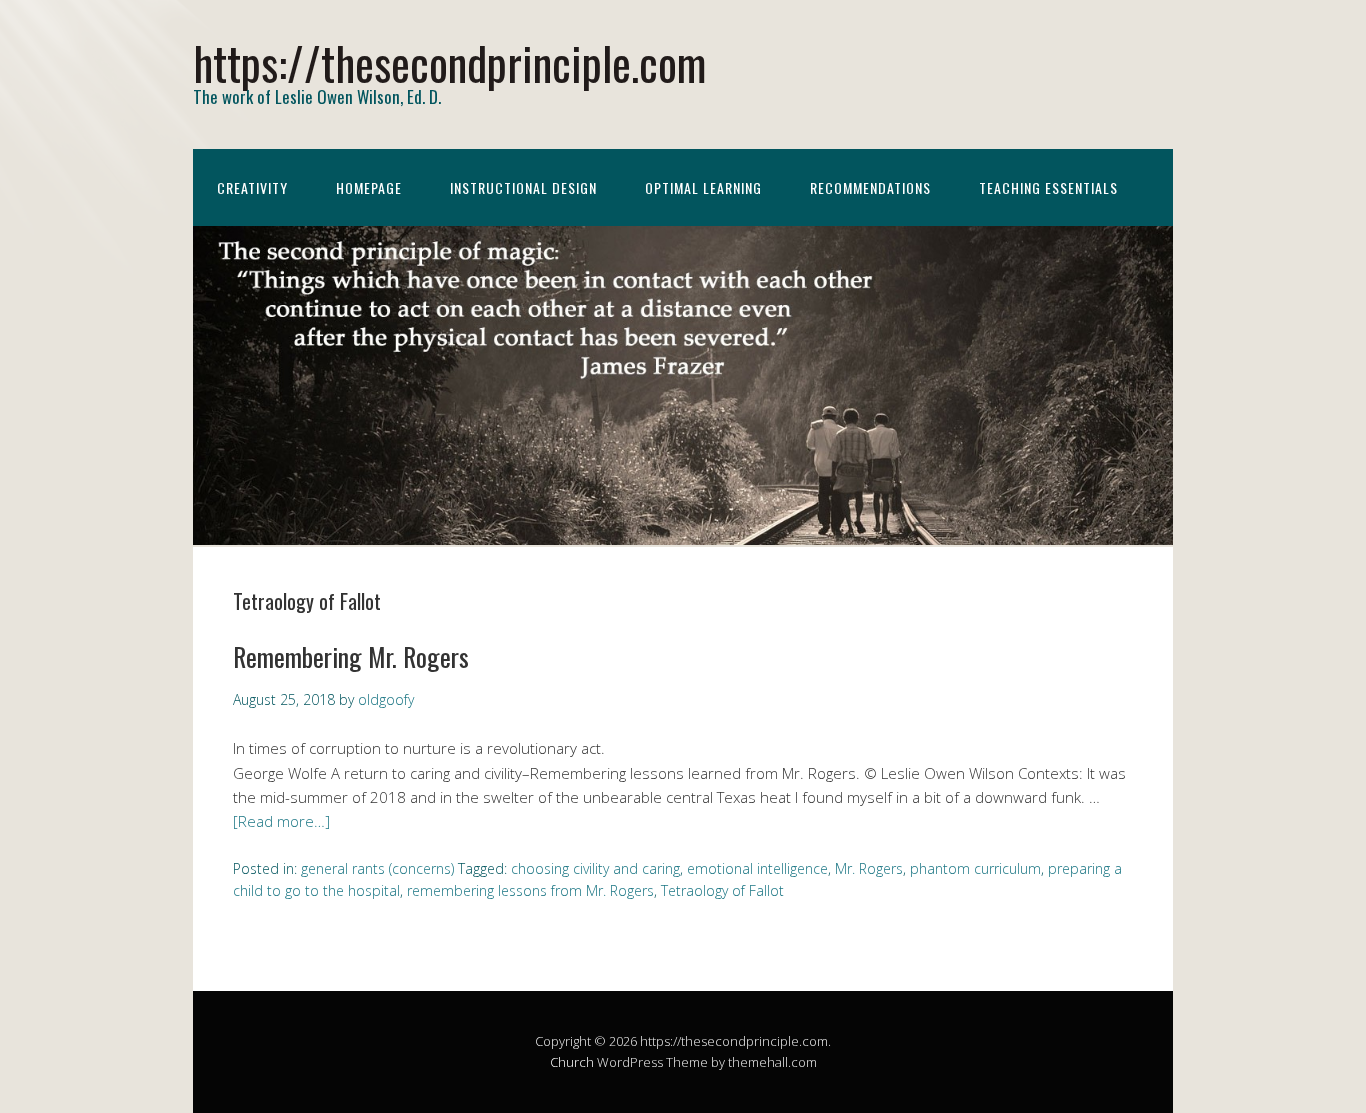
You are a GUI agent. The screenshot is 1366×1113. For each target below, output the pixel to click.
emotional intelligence (757, 868)
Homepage (369, 187)
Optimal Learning (703, 187)
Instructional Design (523, 187)
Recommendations (870, 187)
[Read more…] (281, 821)
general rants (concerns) (377, 868)
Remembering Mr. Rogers (351, 656)
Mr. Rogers (869, 868)
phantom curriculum (975, 868)
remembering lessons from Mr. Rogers (530, 890)
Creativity (252, 187)
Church (572, 1062)
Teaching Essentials (1048, 187)
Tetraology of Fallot (722, 890)
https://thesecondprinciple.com (449, 62)
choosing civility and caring (595, 868)
